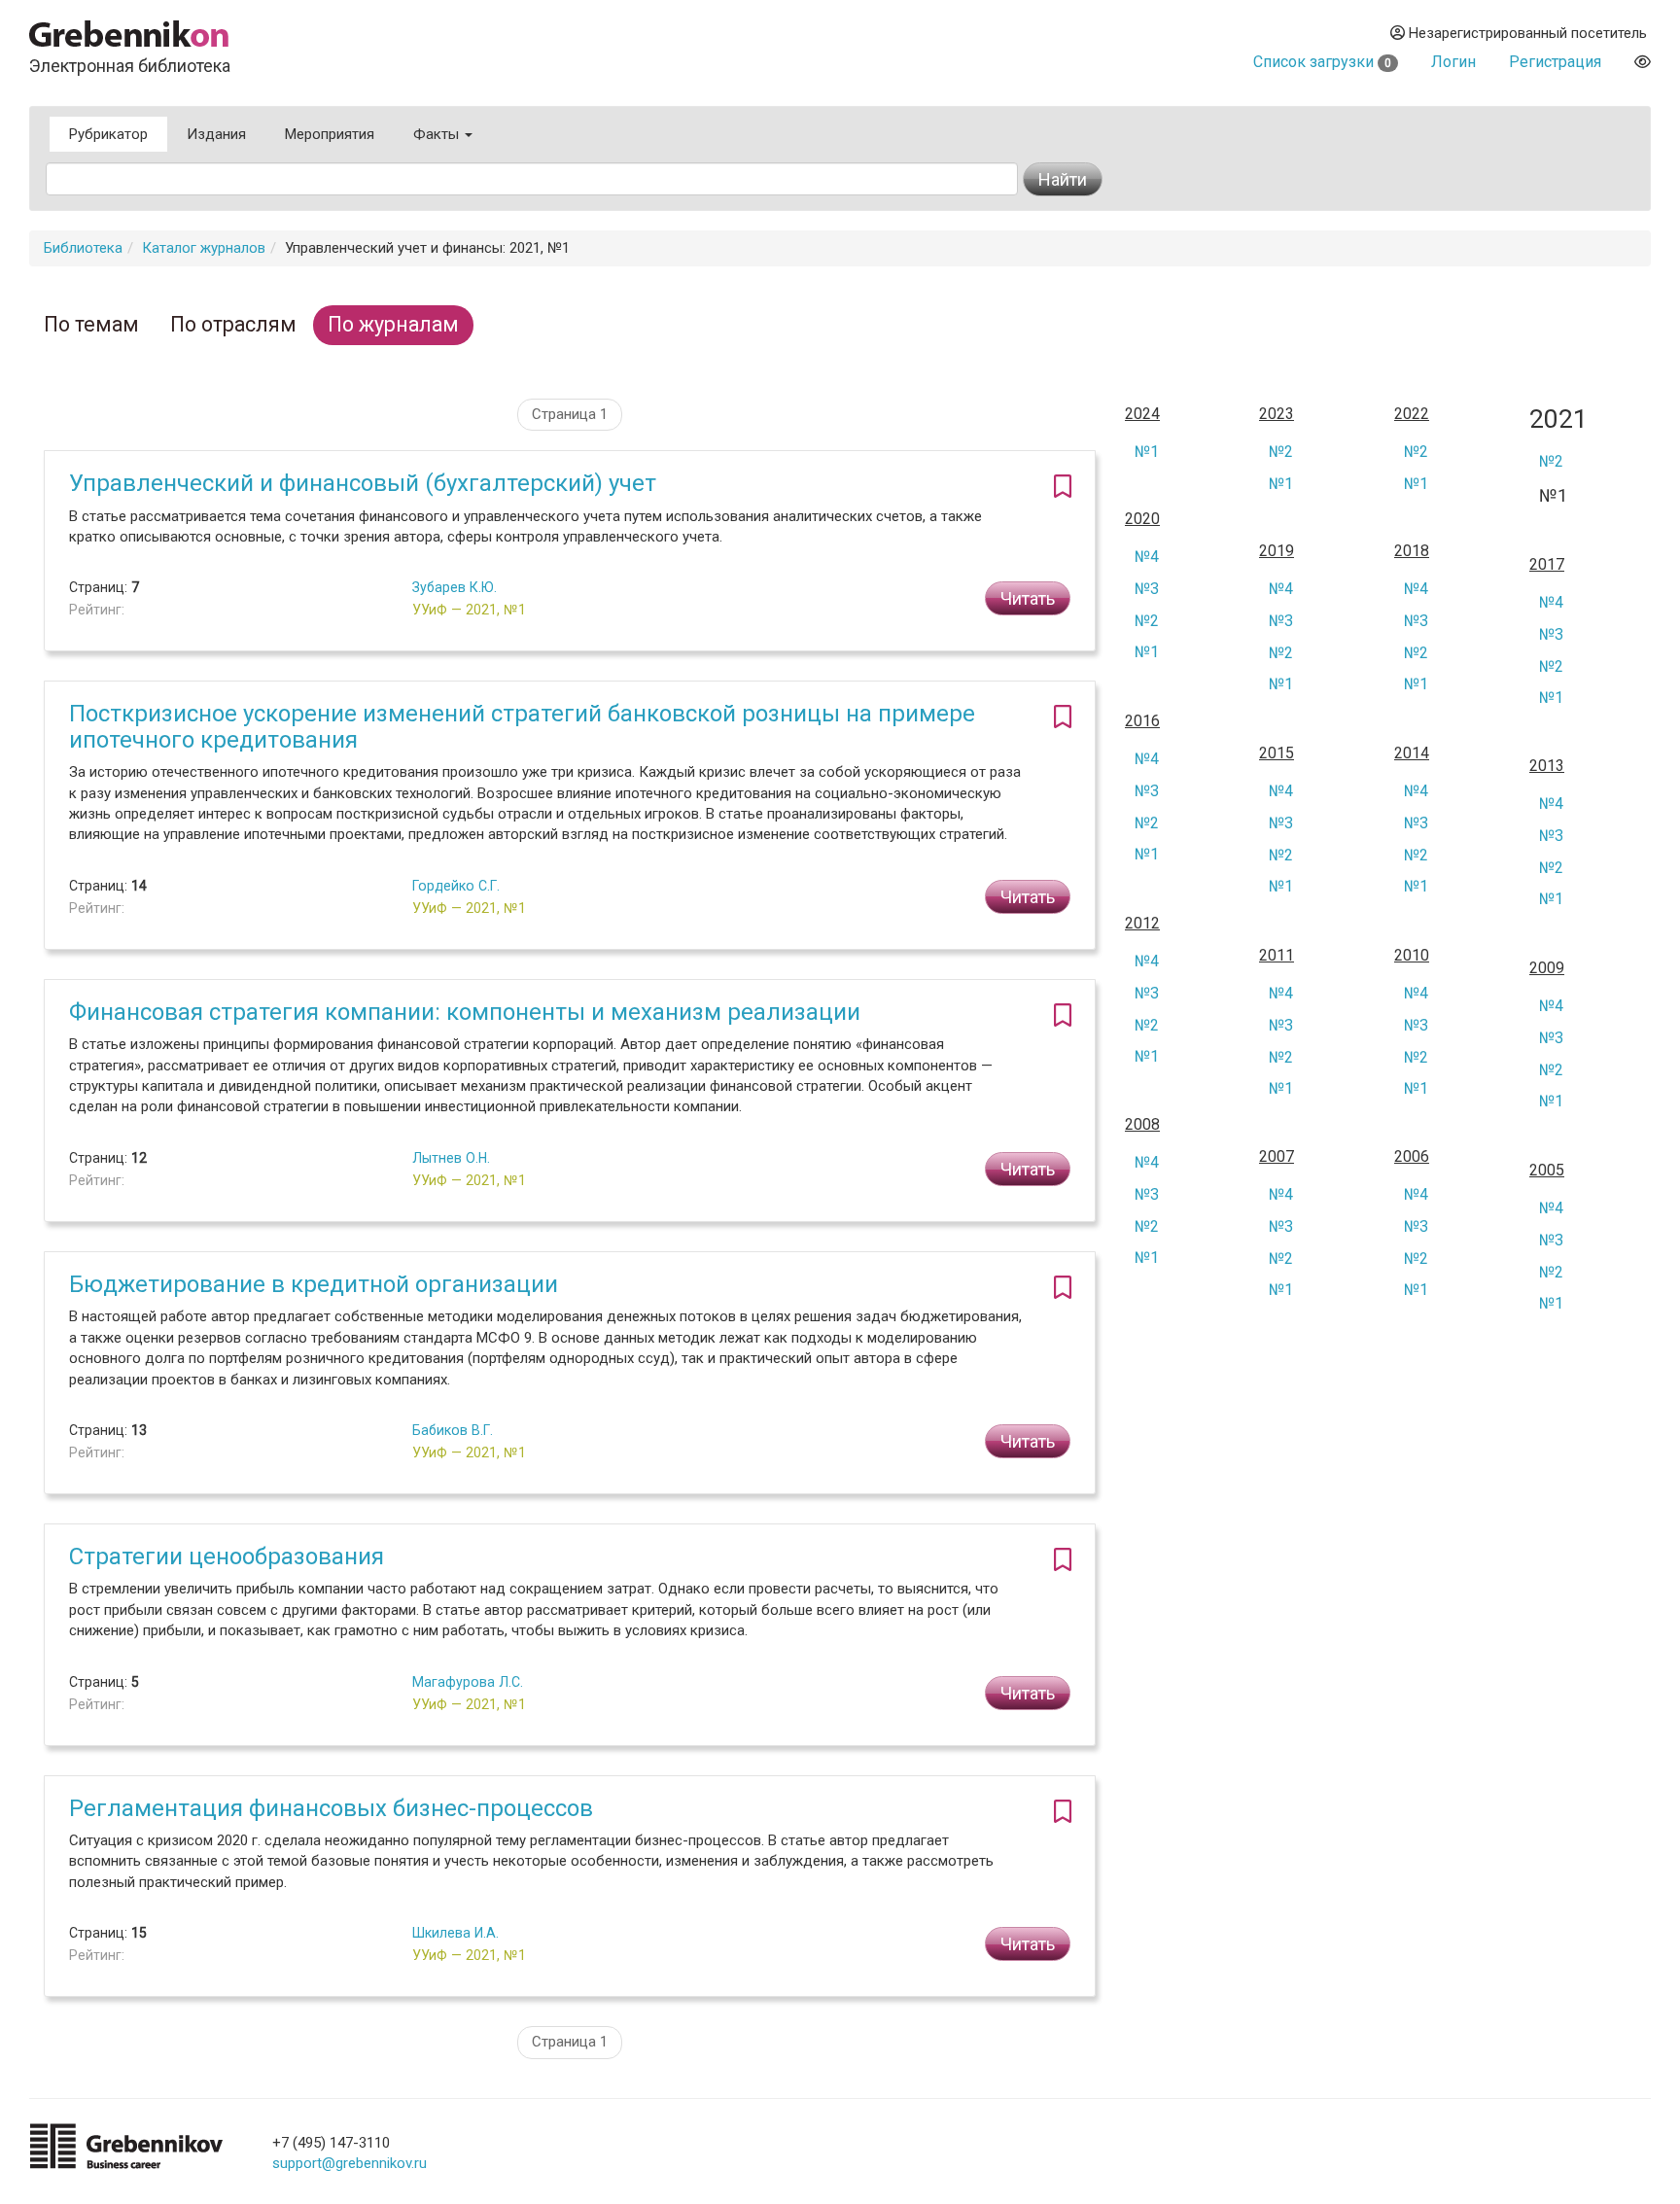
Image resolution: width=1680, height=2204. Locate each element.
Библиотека (83, 248)
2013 (1547, 766)
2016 (1142, 721)
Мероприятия (330, 134)
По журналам (393, 324)
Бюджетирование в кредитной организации (314, 1284)
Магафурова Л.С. (468, 1682)
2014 (1412, 753)
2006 (1412, 1157)
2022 (1412, 414)
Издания (216, 134)
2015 (1277, 753)
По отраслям (233, 324)
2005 (1547, 1171)
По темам (91, 324)
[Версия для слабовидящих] (1643, 62)
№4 (1147, 557)
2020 (1142, 519)
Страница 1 (570, 414)
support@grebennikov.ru (350, 2163)
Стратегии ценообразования (227, 1557)
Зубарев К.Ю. (455, 587)
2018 (1412, 551)
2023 (1277, 414)
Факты (438, 134)
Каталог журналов (204, 248)
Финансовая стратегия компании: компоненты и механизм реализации (465, 1012)
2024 (1142, 414)
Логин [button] (1453, 62)
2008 (1142, 1125)
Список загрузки (1322, 62)
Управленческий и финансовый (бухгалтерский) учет (363, 483)
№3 (1147, 589)
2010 (1412, 956)
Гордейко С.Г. (456, 886)
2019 (1277, 551)
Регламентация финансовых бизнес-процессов (331, 1808)
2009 (1547, 968)
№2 (1281, 452)
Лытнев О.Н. (451, 1158)
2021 (1558, 420)
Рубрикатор (108, 134)
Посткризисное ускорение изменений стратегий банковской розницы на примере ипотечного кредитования (522, 726)
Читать (1028, 598)
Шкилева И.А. (455, 1933)
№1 (1147, 452)
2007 (1277, 1157)
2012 (1142, 924)
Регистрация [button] (1555, 62)
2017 (1547, 565)
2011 (1277, 956)
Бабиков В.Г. (453, 1430)
